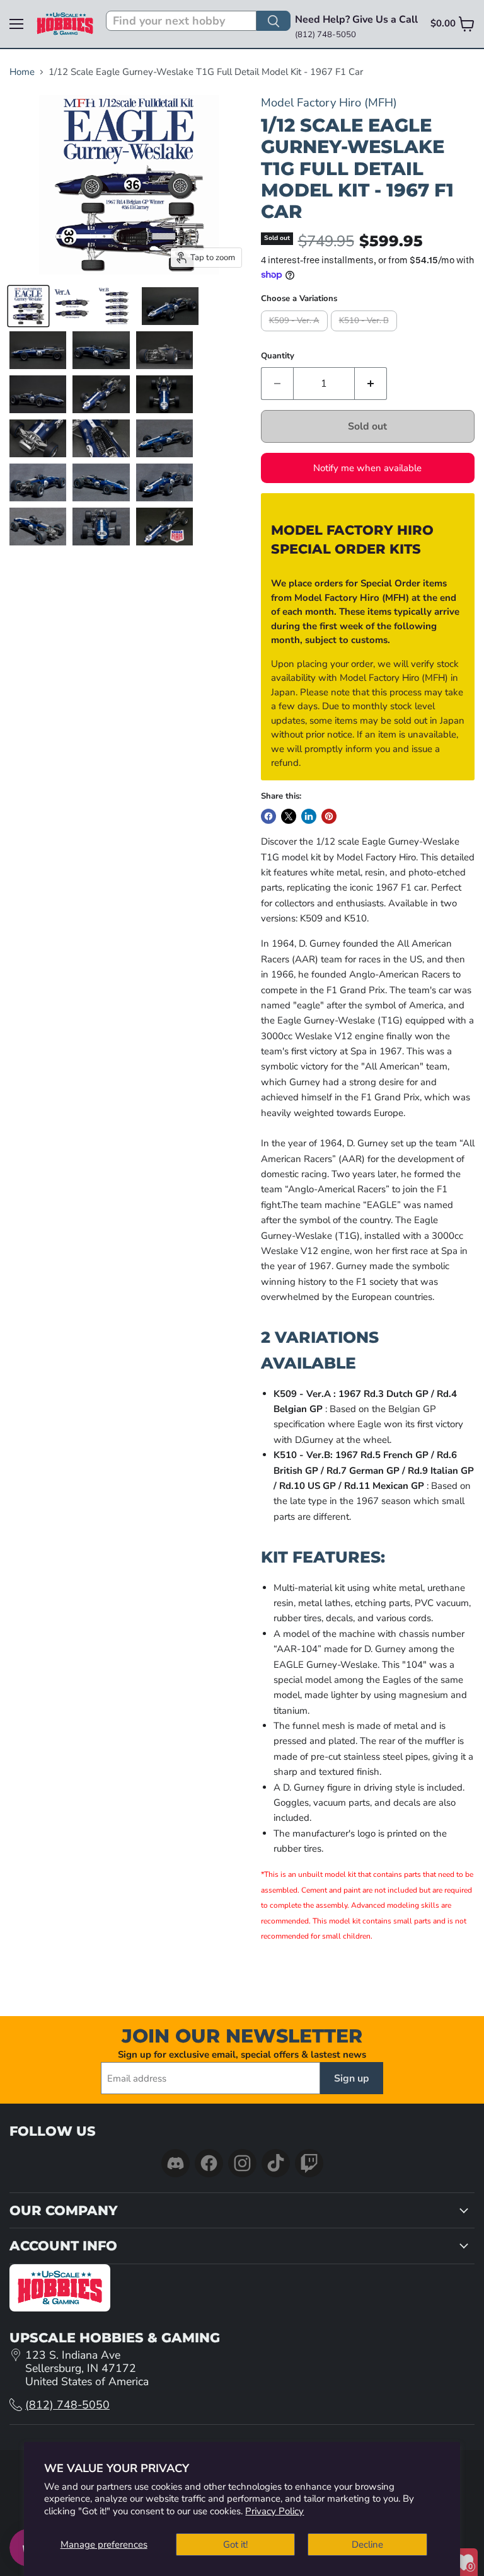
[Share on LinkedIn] (309, 816)
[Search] (274, 21)
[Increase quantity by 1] (371, 384)
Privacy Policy (274, 2511)
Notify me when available (367, 468)
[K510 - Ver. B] (366, 334)
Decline (367, 2545)
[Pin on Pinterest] (329, 816)
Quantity (278, 356)
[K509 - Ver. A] (296, 334)
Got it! (235, 2545)
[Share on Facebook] (268, 816)
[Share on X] (289, 816)
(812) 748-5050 (67, 2405)
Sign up (352, 2078)
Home (22, 72)
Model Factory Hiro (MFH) (329, 102)
